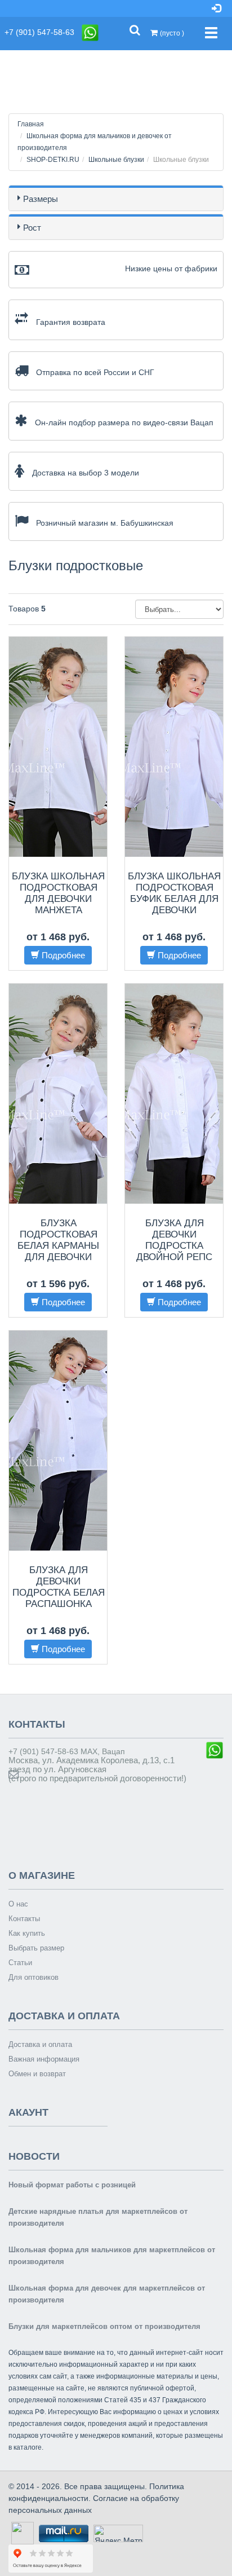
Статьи (20, 1963)
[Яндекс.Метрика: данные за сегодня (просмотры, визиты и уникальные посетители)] (118, 2533)
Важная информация (44, 2059)
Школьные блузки (116, 160)
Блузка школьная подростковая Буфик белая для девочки (174, 893)
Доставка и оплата (40, 2044)
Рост (32, 228)
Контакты (24, 1919)
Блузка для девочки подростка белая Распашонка (59, 1587)
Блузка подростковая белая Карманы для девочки (58, 1240)
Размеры (41, 199)
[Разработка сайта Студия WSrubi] (21, 2533)
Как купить (27, 1933)
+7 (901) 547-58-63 (43, 32)
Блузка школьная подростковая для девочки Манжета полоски (58, 899)
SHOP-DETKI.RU (53, 160)
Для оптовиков (34, 1977)
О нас (18, 1904)
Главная (31, 124)
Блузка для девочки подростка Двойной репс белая (174, 1246)
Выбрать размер (36, 1948)
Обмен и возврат (37, 2074)
